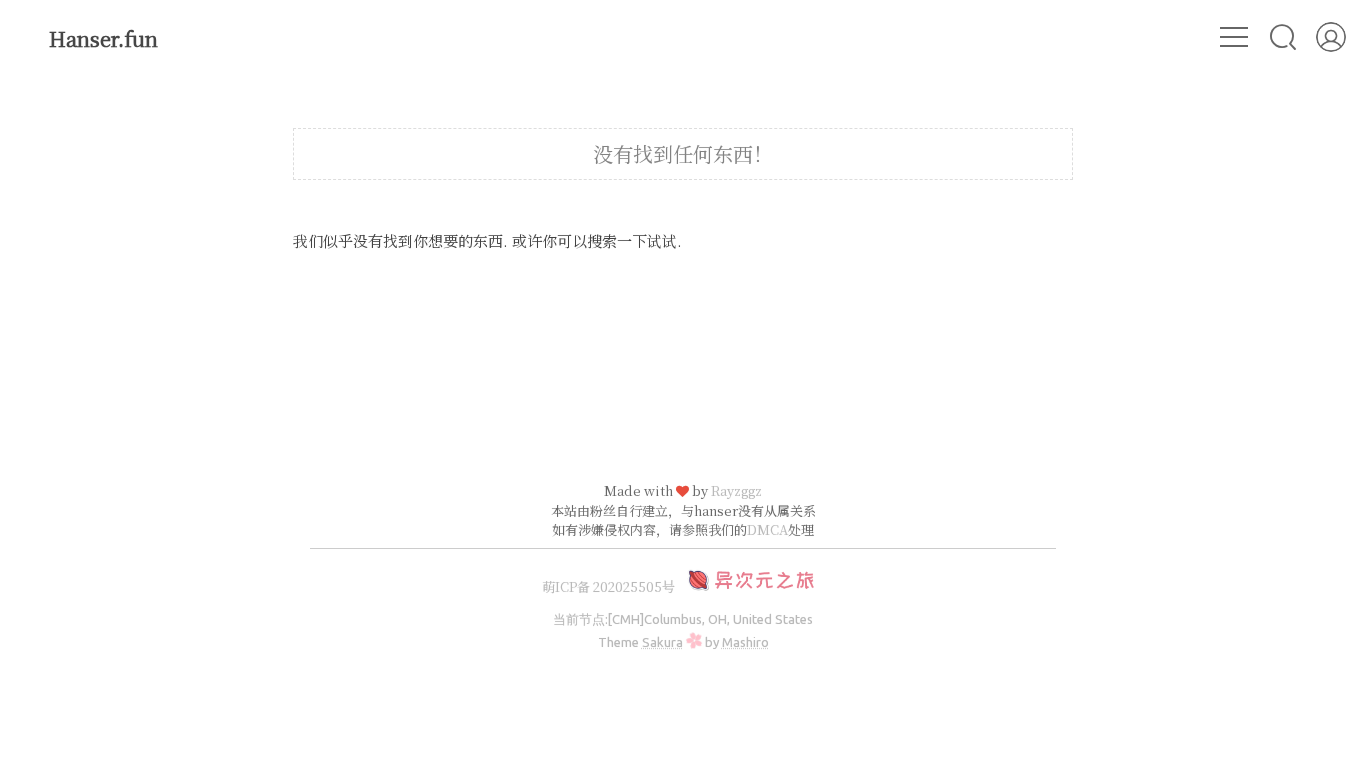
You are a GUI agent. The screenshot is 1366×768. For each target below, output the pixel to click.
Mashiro (745, 642)
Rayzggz (736, 490)
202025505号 (634, 586)
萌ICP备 (567, 586)
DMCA (767, 529)
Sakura (662, 642)
